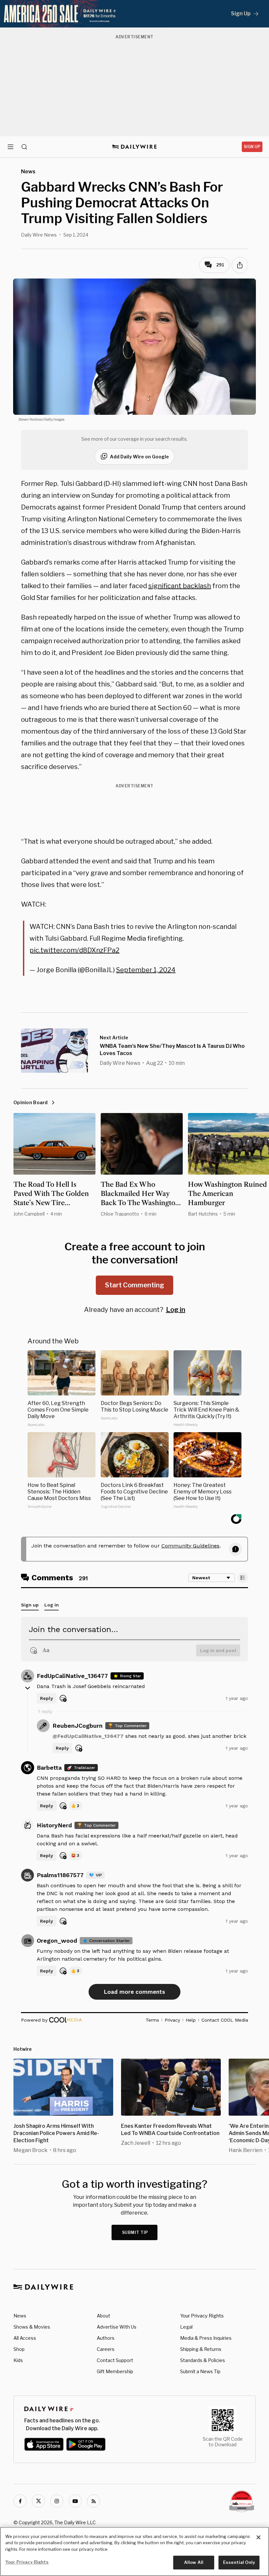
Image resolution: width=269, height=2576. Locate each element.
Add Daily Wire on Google (139, 457)
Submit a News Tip (200, 2371)
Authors (106, 2338)
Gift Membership (115, 2371)
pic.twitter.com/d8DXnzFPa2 (74, 950)
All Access (25, 2338)
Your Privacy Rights (202, 2316)
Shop (19, 2349)
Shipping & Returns (201, 2349)
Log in (176, 1310)
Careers (106, 2349)
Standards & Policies (203, 2360)
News (20, 2316)
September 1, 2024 (146, 970)
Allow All (194, 2562)
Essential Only (239, 2562)
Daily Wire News (39, 235)
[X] (38, 2501)
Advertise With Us (117, 2327)
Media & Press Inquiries (206, 2338)
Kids (18, 2360)
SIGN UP (252, 147)
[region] (134, 2551)
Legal (186, 2327)
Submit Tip (135, 2232)
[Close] (259, 2537)
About (103, 2316)
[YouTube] (75, 2501)
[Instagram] (57, 2501)
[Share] (240, 265)
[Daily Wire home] (135, 147)
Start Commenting (134, 1285)
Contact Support (115, 2360)
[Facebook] (20, 2501)
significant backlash (180, 586)
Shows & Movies (32, 2327)
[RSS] (93, 2501)
